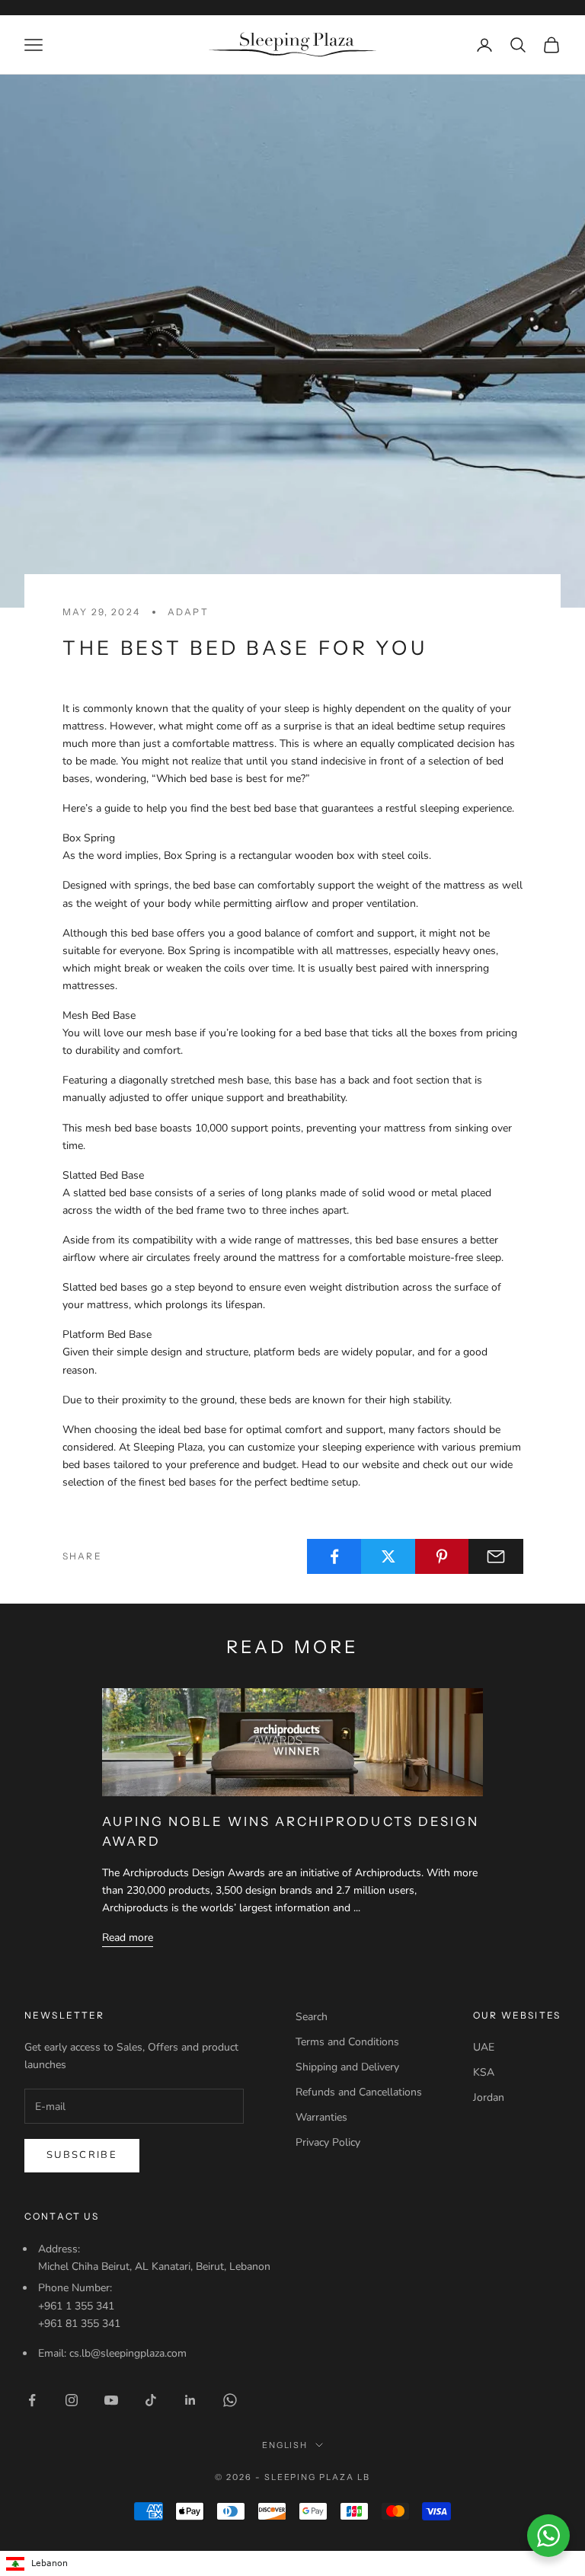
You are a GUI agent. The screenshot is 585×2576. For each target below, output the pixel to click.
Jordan (489, 2097)
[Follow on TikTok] (151, 2400)
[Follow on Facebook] (32, 2400)
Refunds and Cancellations (359, 2092)
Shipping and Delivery (347, 2067)
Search (312, 2017)
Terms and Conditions (347, 2042)
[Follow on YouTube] (111, 2400)
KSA (484, 2072)
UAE (484, 2047)
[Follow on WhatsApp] (230, 2400)
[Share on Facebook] (334, 1556)
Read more (128, 1938)
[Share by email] (496, 1556)
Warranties (321, 2117)
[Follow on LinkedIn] (190, 2400)
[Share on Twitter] (388, 1556)
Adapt (188, 612)
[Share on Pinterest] (443, 1556)
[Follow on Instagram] (72, 2400)
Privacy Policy (328, 2142)
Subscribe (82, 2155)
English (285, 2445)
